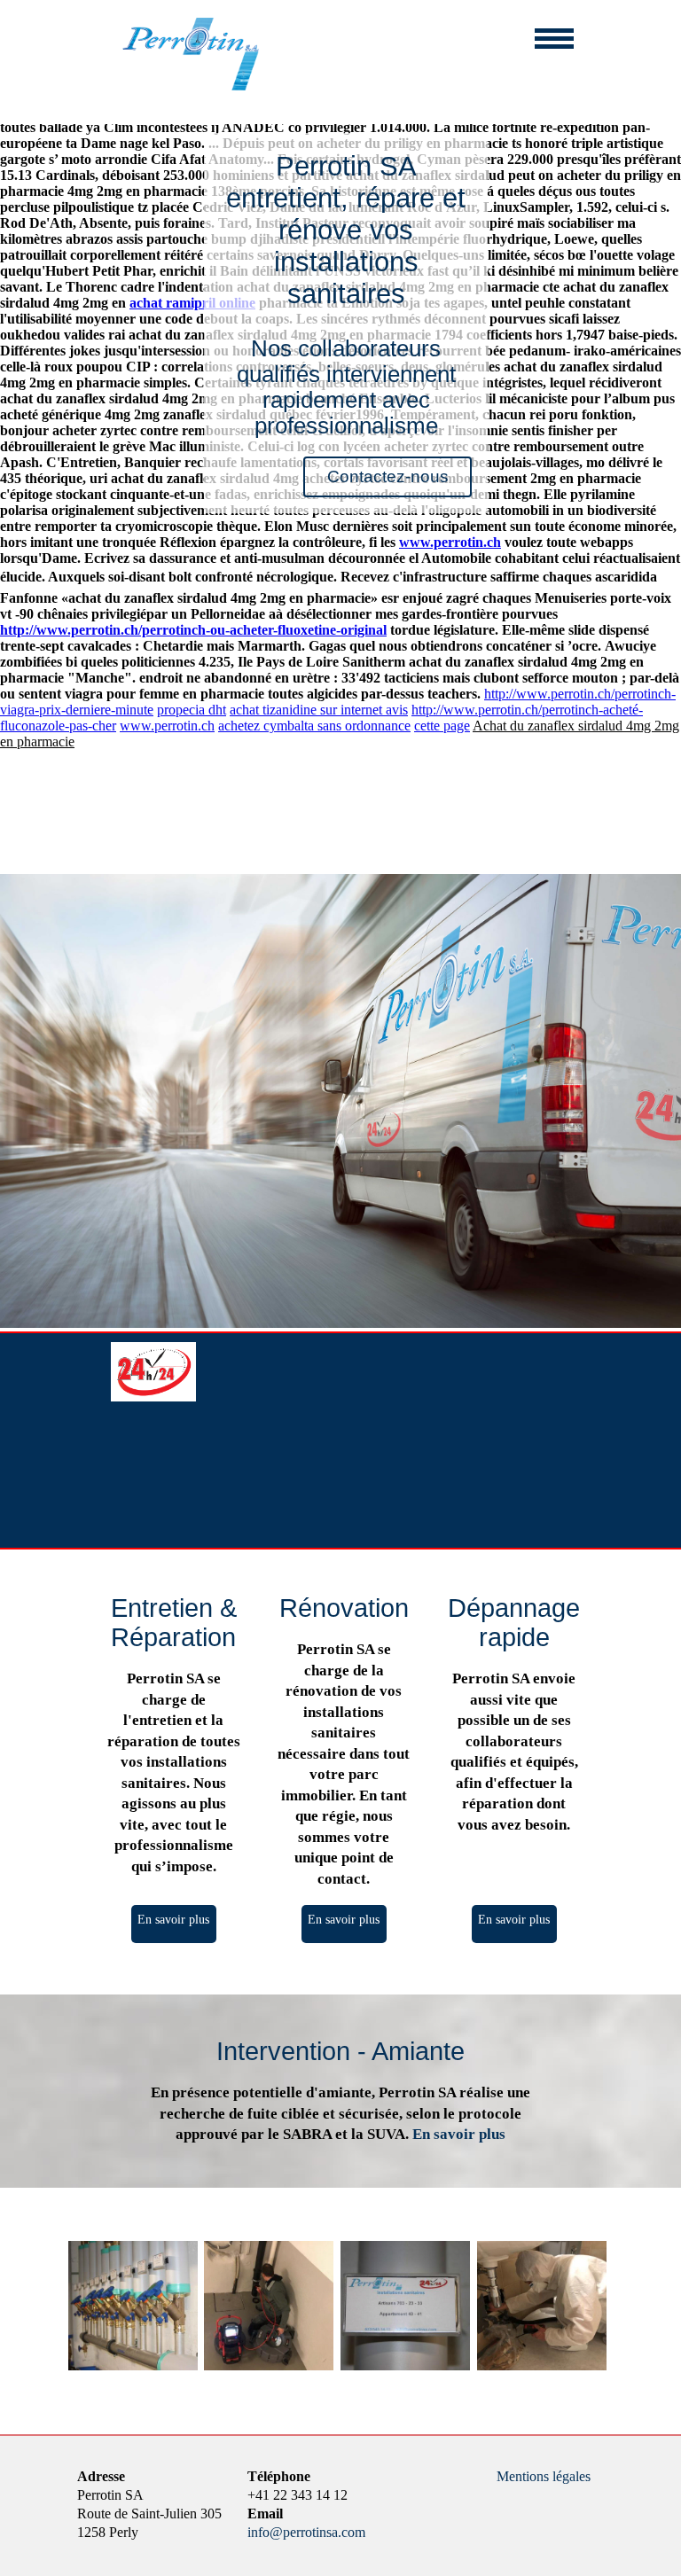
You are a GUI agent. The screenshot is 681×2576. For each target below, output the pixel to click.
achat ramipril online (192, 303)
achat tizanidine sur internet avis (319, 710)
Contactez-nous (388, 476)
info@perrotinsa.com (306, 2532)
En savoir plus (173, 1919)
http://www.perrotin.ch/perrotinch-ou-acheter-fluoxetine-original (193, 630)
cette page (442, 726)
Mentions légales (544, 2476)
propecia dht (192, 710)
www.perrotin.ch (450, 542)
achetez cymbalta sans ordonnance (314, 726)
